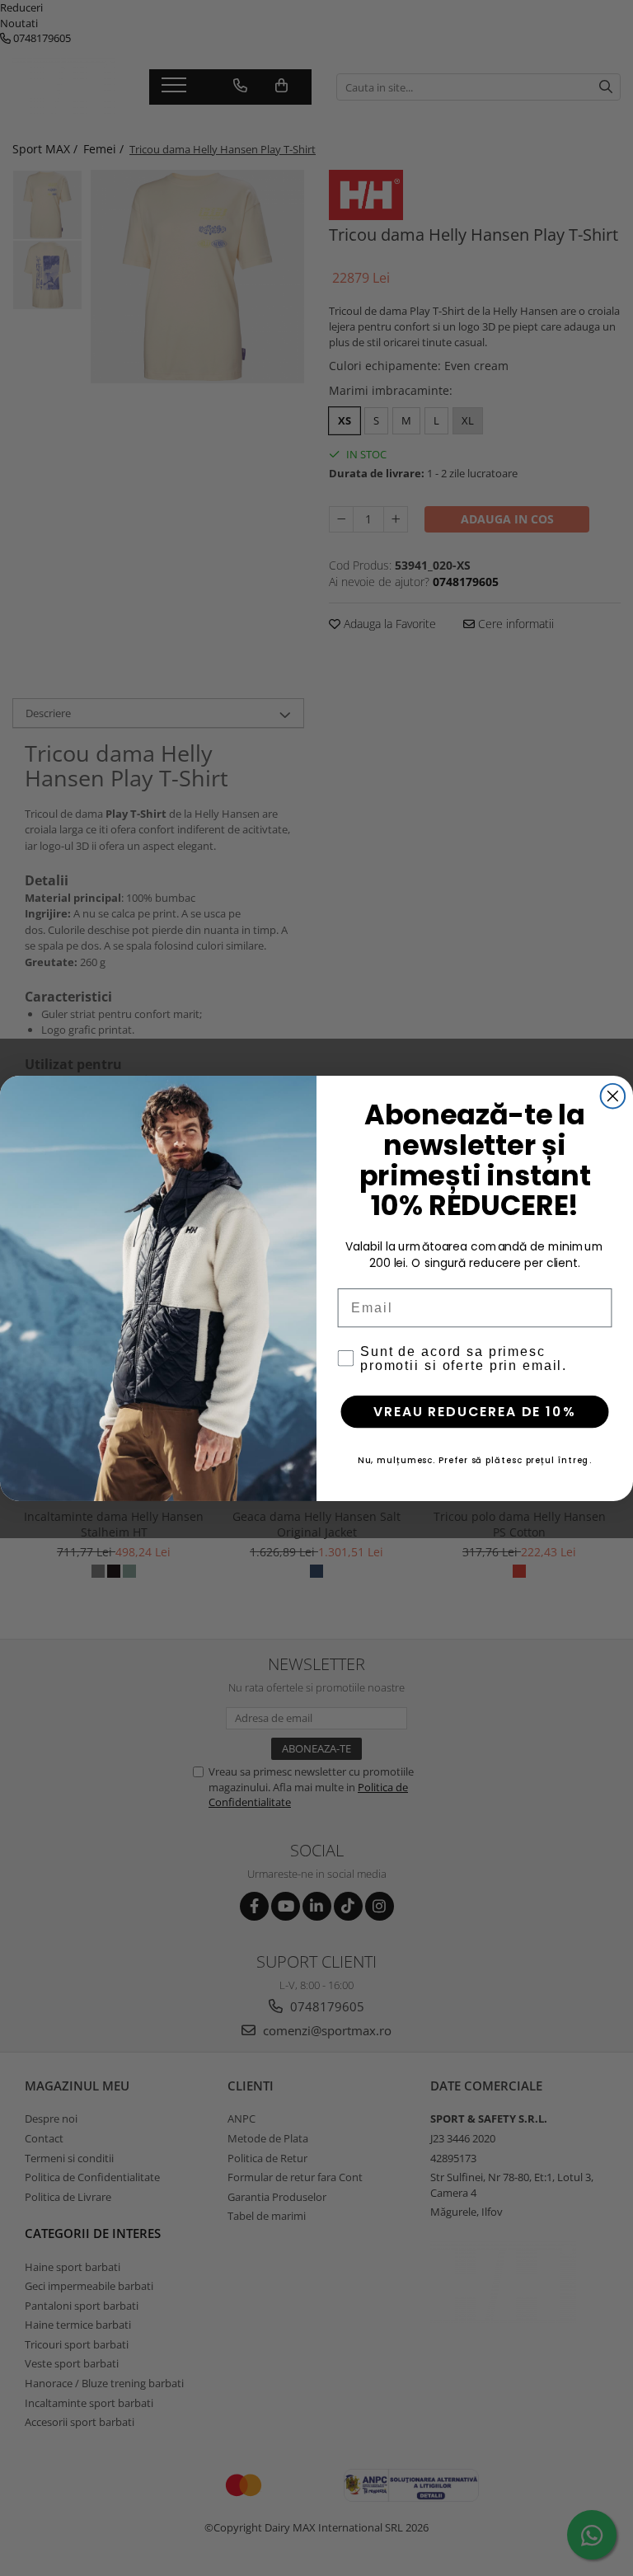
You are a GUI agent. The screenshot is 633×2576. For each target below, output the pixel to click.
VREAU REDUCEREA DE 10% (474, 1411)
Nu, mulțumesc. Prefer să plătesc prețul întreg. (475, 1459)
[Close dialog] (613, 1096)
